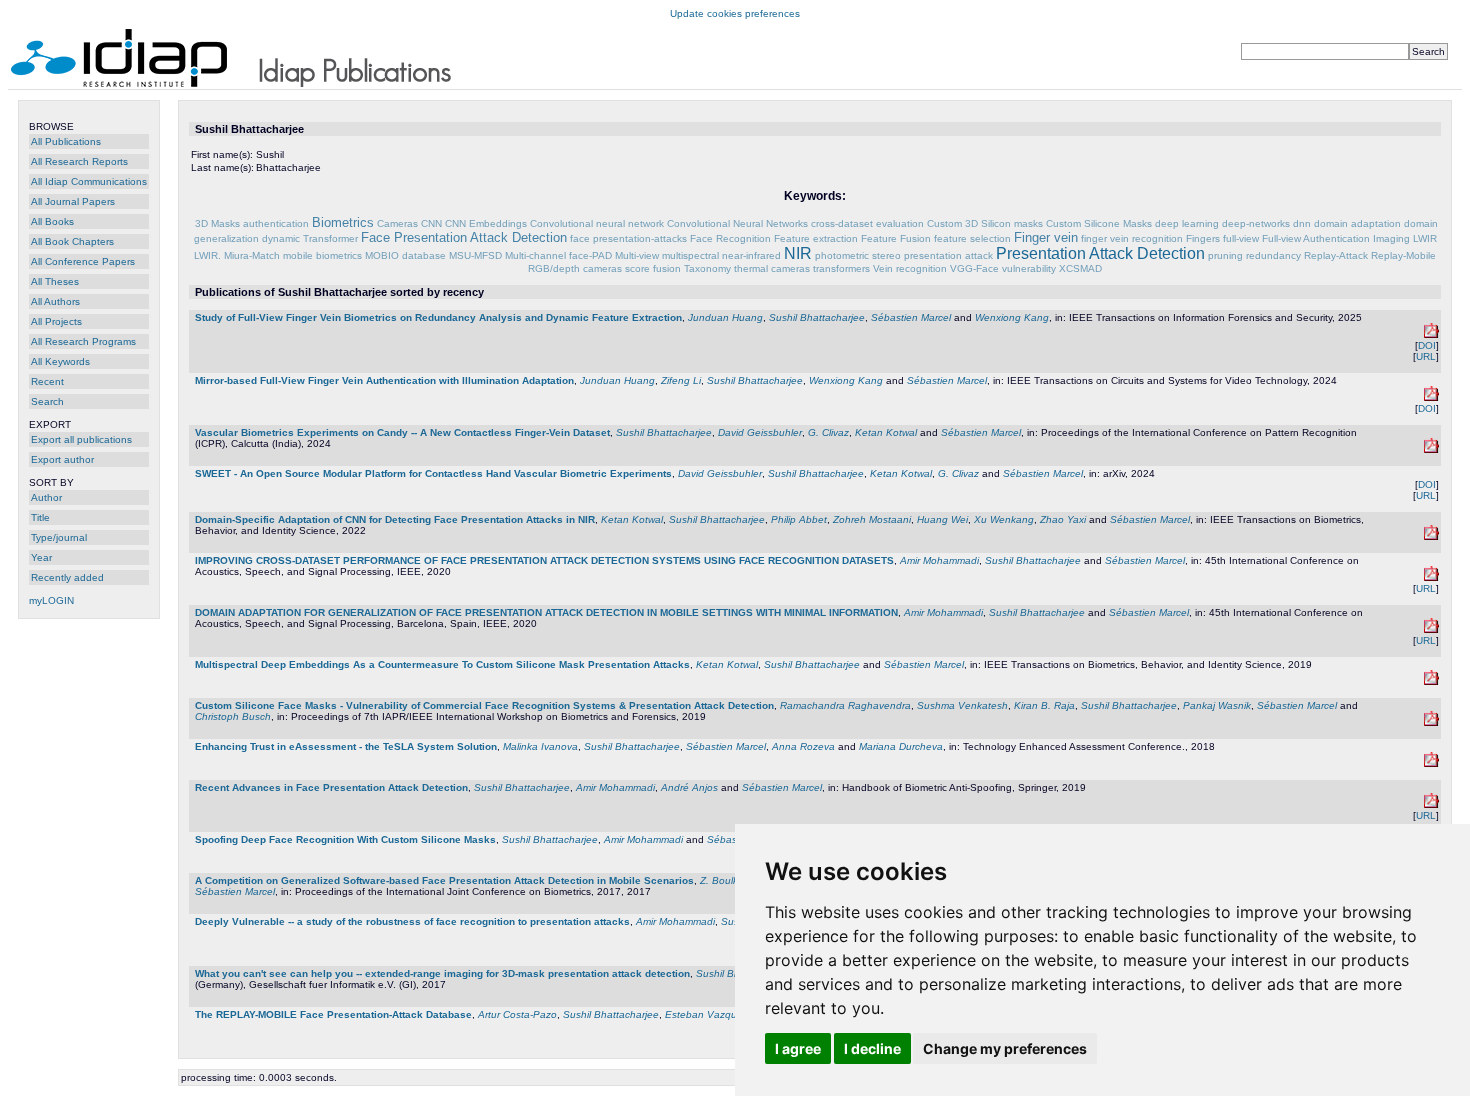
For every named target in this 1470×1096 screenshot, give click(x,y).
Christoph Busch (233, 716)
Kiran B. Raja (1044, 705)
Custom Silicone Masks (1099, 223)
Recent (47, 381)
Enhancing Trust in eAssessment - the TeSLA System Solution (346, 746)
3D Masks (217, 223)
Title (40, 517)
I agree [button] (798, 1048)
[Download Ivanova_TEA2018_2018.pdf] (1431, 763)
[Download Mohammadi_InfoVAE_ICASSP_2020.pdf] (1431, 577)
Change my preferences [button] (1005, 1048)
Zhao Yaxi (1063, 519)
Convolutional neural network (597, 223)
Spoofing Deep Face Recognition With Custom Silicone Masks (345, 839)
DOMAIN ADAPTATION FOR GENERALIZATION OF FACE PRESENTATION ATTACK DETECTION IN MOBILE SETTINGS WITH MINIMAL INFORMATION (546, 612)
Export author (62, 459)
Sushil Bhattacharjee (817, 317)
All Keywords (60, 361)
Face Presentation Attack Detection (464, 237)
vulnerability (1029, 268)
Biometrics (343, 222)
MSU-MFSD (475, 255)
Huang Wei (942, 519)
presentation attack (948, 255)
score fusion (653, 268)
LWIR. (207, 255)
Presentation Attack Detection (1100, 253)
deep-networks (1256, 223)
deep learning (1187, 223)
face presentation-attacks (628, 238)
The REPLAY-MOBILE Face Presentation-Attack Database (333, 1014)
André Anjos (689, 787)
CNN (431, 223)
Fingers (1203, 238)
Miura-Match (252, 255)
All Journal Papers (73, 201)
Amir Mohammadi (939, 560)
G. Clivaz (828, 432)
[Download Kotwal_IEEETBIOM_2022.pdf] (1431, 536)
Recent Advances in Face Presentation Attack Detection (331, 787)
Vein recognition (910, 268)
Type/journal (59, 537)
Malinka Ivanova (540, 746)
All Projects (56, 321)
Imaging (1391, 238)
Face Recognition (730, 238)
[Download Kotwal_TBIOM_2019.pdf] (1431, 681)
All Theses (55, 281)
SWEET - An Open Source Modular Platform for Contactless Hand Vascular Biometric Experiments (433, 473)
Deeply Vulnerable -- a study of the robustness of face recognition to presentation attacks (412, 921)
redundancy (1273, 255)
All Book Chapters (72, 241)
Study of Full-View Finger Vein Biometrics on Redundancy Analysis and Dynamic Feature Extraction (438, 317)
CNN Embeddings (486, 223)
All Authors (55, 301)
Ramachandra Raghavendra (845, 705)
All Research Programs (83, 341)
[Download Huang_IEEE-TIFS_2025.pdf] (1431, 334)
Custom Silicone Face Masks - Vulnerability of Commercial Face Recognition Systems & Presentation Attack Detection (484, 705)
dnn (1302, 223)
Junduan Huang (725, 317)
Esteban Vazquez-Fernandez (733, 1014)
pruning (1225, 255)
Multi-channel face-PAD (558, 255)
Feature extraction (816, 238)
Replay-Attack (1336, 255)
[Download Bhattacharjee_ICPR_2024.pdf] (1431, 449)
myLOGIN (51, 600)
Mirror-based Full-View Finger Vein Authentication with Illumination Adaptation (384, 380)
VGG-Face (974, 268)
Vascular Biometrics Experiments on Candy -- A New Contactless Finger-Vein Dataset (402, 432)
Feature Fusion (896, 238)
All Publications (66, 141)
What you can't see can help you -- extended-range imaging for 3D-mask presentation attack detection (442, 973)
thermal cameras (772, 268)
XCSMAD (1080, 268)
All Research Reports (79, 161)
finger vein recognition (1132, 238)
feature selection (972, 238)
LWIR (1425, 238)
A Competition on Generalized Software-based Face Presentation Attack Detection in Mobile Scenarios (444, 880)
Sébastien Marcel (911, 317)
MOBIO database (405, 255)
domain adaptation (1357, 223)
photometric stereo (858, 255)
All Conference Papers (83, 261)
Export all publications (81, 439)
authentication (276, 223)
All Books (52, 221)
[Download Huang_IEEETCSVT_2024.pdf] (1431, 397)
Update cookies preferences (735, 13)
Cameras (397, 223)
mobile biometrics (322, 255)
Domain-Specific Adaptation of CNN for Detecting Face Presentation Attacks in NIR (395, 519)
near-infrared (751, 255)
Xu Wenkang (1004, 519)
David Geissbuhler (760, 432)
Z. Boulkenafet (734, 880)
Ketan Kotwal (886, 432)
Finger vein (1046, 237)
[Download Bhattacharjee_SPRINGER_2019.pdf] (1431, 804)
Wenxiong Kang (1012, 317)
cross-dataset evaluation (867, 223)
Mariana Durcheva (901, 746)
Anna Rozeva (803, 746)
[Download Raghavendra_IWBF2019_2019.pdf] (1431, 722)
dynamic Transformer (310, 238)
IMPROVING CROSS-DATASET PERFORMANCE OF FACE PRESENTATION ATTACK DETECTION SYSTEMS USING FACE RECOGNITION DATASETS (544, 560)
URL (1426, 356)
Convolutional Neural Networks (737, 223)
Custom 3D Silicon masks (985, 223)
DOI (1427, 345)
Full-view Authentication (1316, 238)
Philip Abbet (799, 519)
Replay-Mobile (1403, 255)
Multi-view (637, 255)
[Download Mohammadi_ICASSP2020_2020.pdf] (1431, 629)
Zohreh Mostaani (872, 519)
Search (47, 401)
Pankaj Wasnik (1217, 705)
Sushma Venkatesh (962, 705)
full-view (1241, 238)
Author (46, 497)
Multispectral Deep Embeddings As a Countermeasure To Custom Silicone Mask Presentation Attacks (442, 664)
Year (41, 557)
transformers (841, 268)
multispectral (690, 255)
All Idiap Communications (89, 181)
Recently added (67, 577)
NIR (798, 253)
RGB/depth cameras (575, 268)
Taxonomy (707, 268)
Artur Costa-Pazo (517, 1014)
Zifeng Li (681, 380)
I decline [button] (872, 1048)
